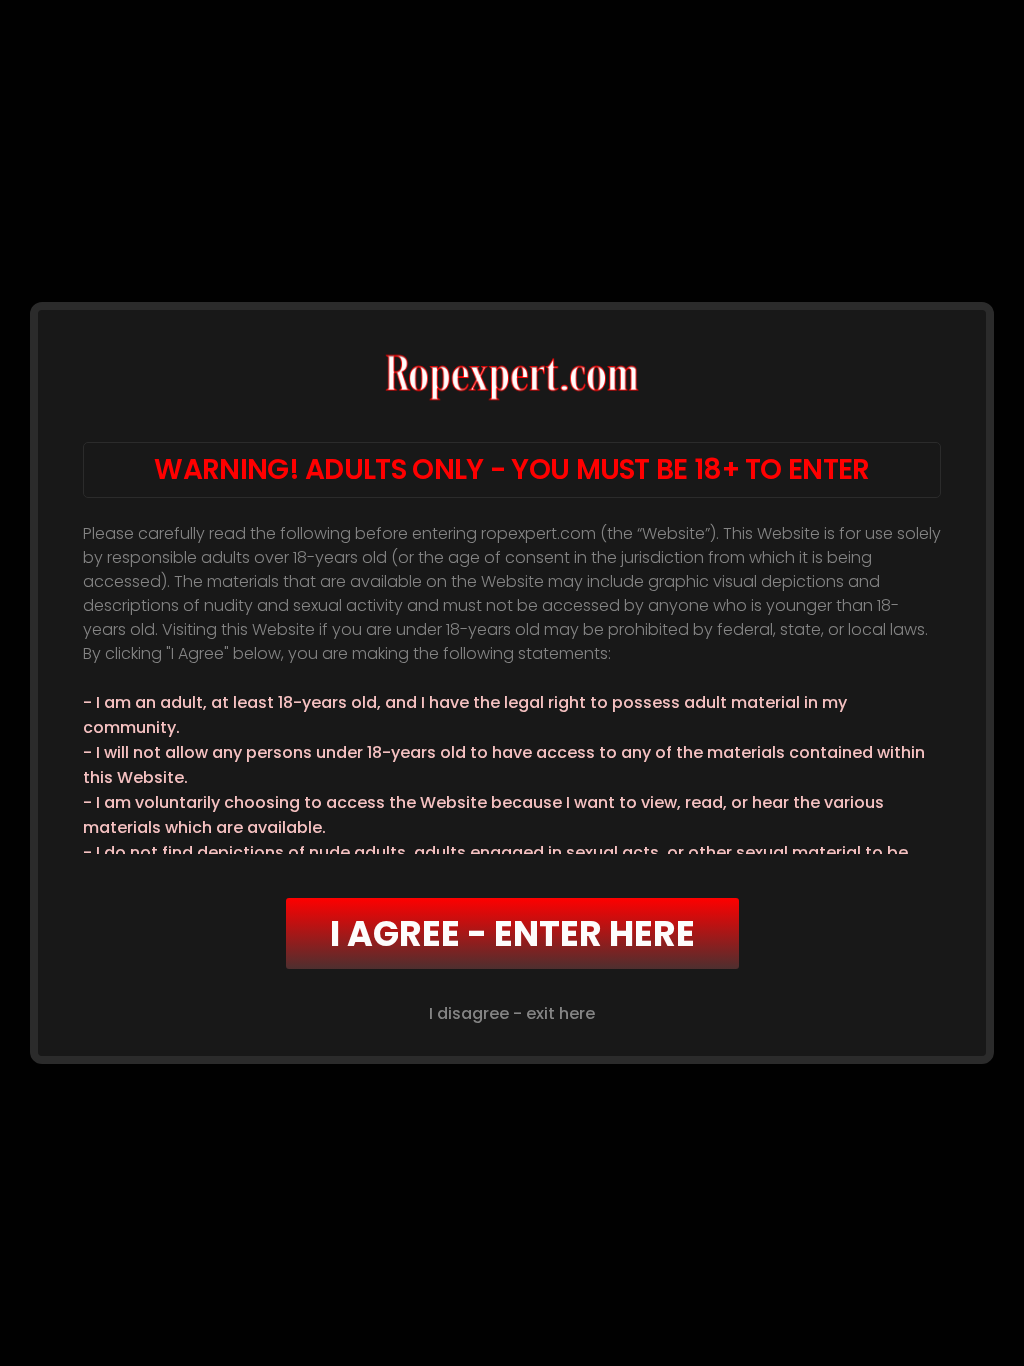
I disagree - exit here (512, 1013)
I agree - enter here (512, 933)
